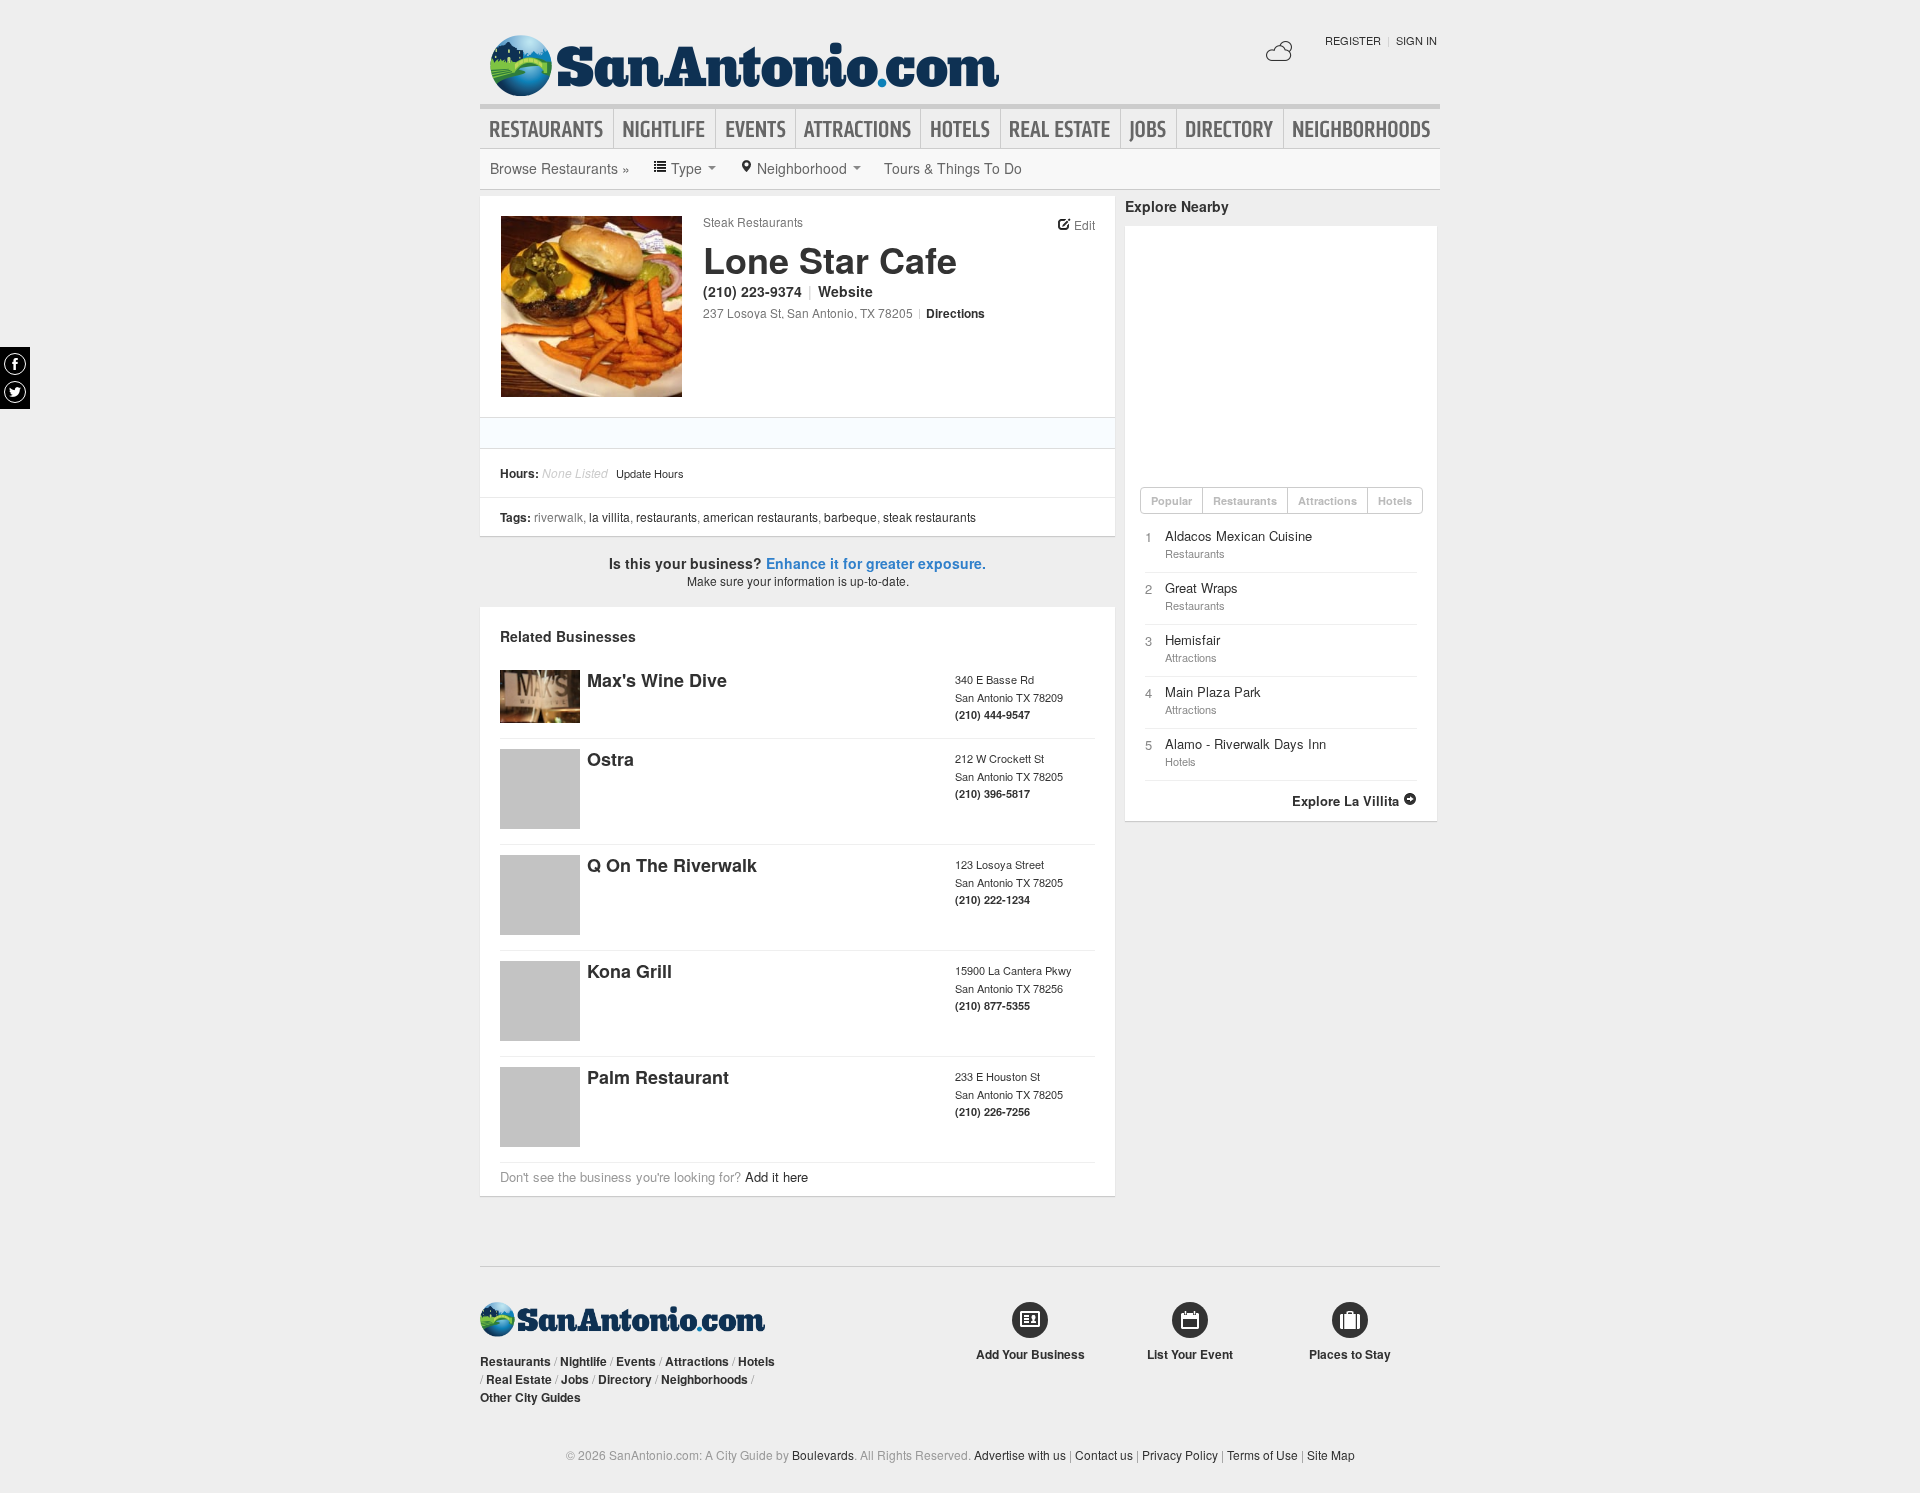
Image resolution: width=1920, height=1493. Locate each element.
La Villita (609, 516)
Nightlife (664, 129)
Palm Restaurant (658, 1077)
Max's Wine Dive (657, 680)
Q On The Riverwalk (672, 865)
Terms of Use (1262, 1454)
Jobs (1148, 129)
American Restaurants (760, 516)
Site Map (1331, 1454)
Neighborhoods (1362, 129)
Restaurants (547, 129)
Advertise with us (1020, 1454)
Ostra (610, 759)
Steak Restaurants (753, 221)
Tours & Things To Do (953, 168)
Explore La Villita (1347, 800)
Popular (1171, 500)
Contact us (1104, 1454)
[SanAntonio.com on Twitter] (15, 392)
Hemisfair (1192, 639)
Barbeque (850, 516)
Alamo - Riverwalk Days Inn (1245, 743)
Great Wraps (1201, 587)
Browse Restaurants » (560, 168)
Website (845, 291)
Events (755, 129)
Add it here (776, 1176)
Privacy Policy (1180, 1454)
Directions (955, 313)
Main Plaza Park (1213, 691)
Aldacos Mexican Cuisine (1238, 535)
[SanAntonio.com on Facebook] (15, 364)
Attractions (858, 129)
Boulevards (823, 1454)
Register (1353, 40)
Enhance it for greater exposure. (876, 563)
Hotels (960, 129)
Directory (1230, 129)
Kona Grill (629, 971)
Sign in (1416, 40)
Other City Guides (530, 1397)
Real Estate (1060, 129)
